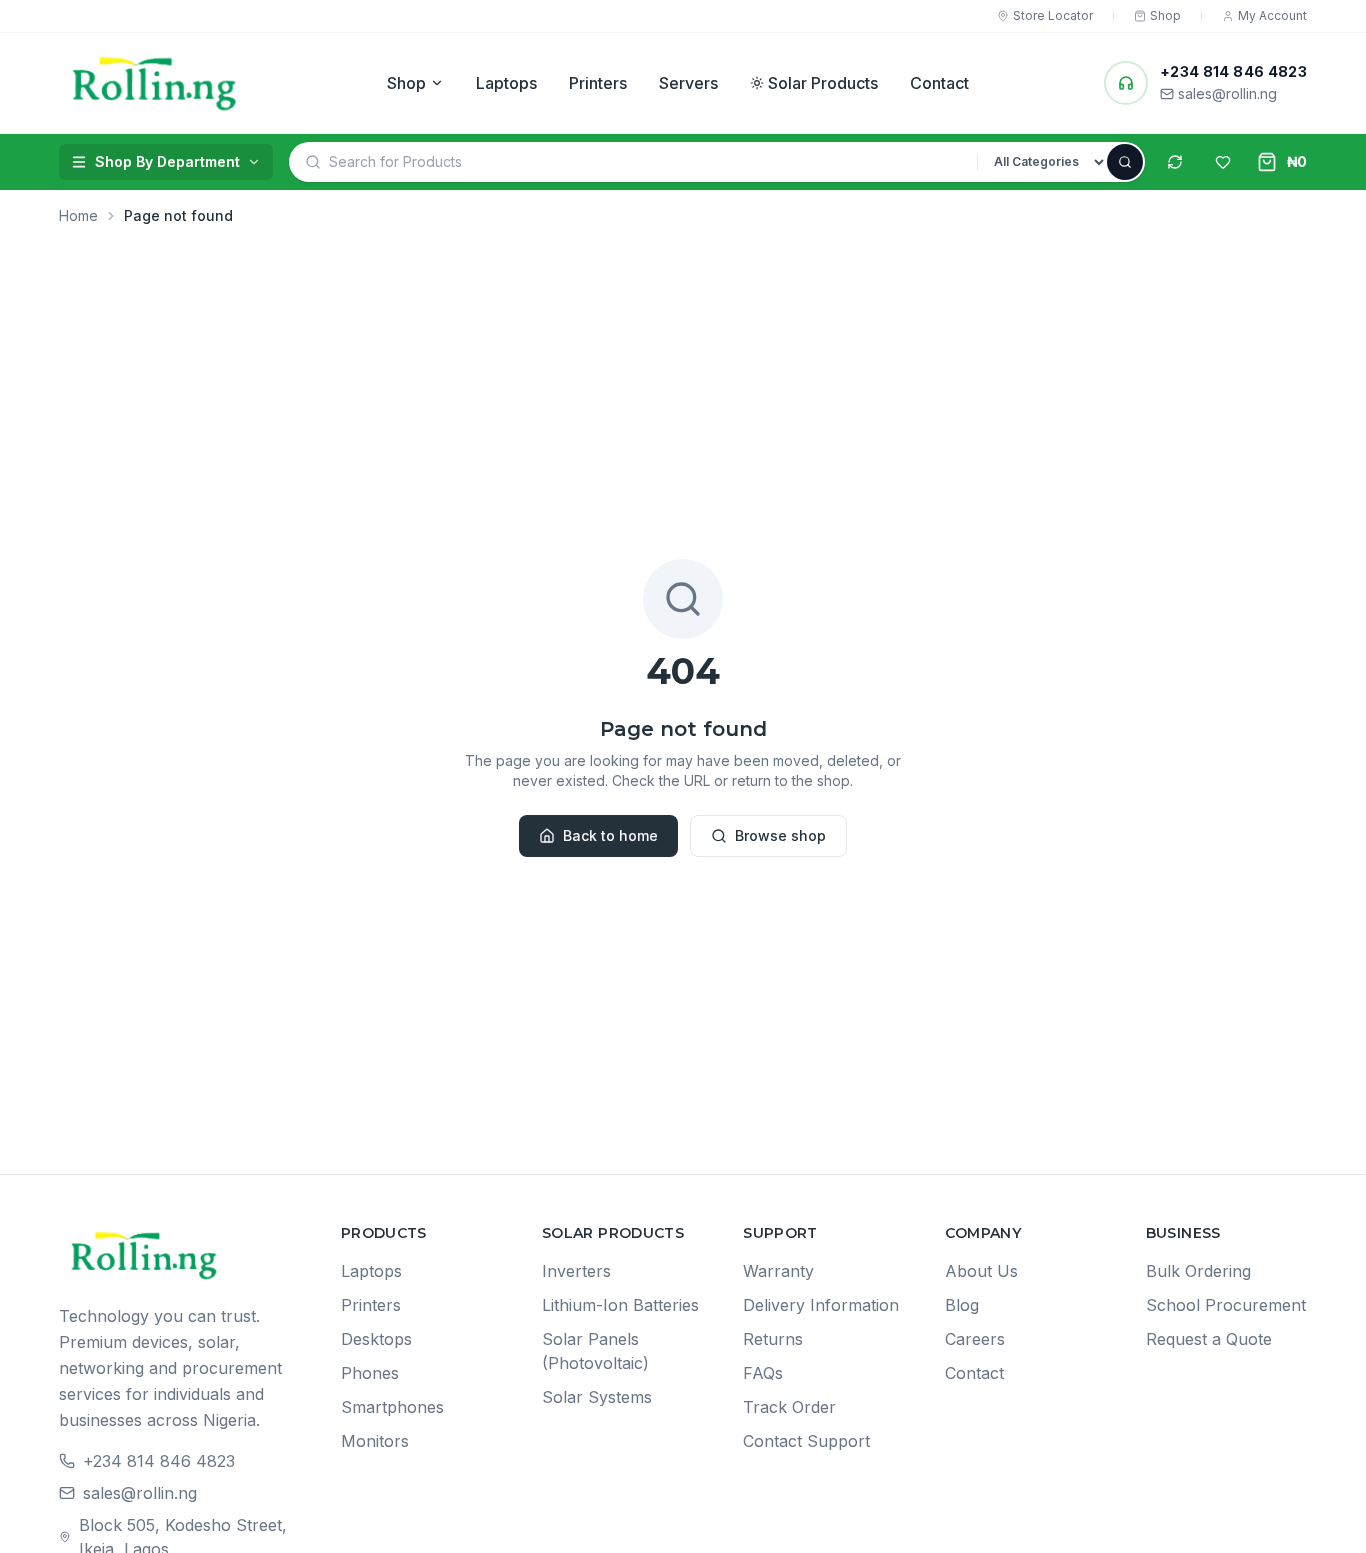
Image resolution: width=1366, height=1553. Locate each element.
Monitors (375, 1441)
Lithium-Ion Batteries (620, 1305)
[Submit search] (1125, 162)
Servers (688, 83)
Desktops (376, 1339)
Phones (370, 1373)
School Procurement (1226, 1305)
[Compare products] (1175, 162)
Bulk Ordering (1198, 1271)
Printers (598, 83)
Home (78, 215)
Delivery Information (821, 1305)
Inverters (576, 1271)
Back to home (610, 835)
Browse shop (780, 835)
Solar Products (823, 83)
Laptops (506, 83)
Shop (406, 83)
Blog (962, 1305)
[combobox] (653, 162)
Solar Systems (597, 1397)
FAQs (763, 1373)
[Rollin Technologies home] (155, 83)
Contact (939, 83)
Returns (773, 1339)
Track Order (789, 1407)
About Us (981, 1271)
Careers (975, 1339)
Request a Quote (1209, 1339)
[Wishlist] (1223, 162)
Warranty (778, 1271)
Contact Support (806, 1441)
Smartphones (392, 1407)
